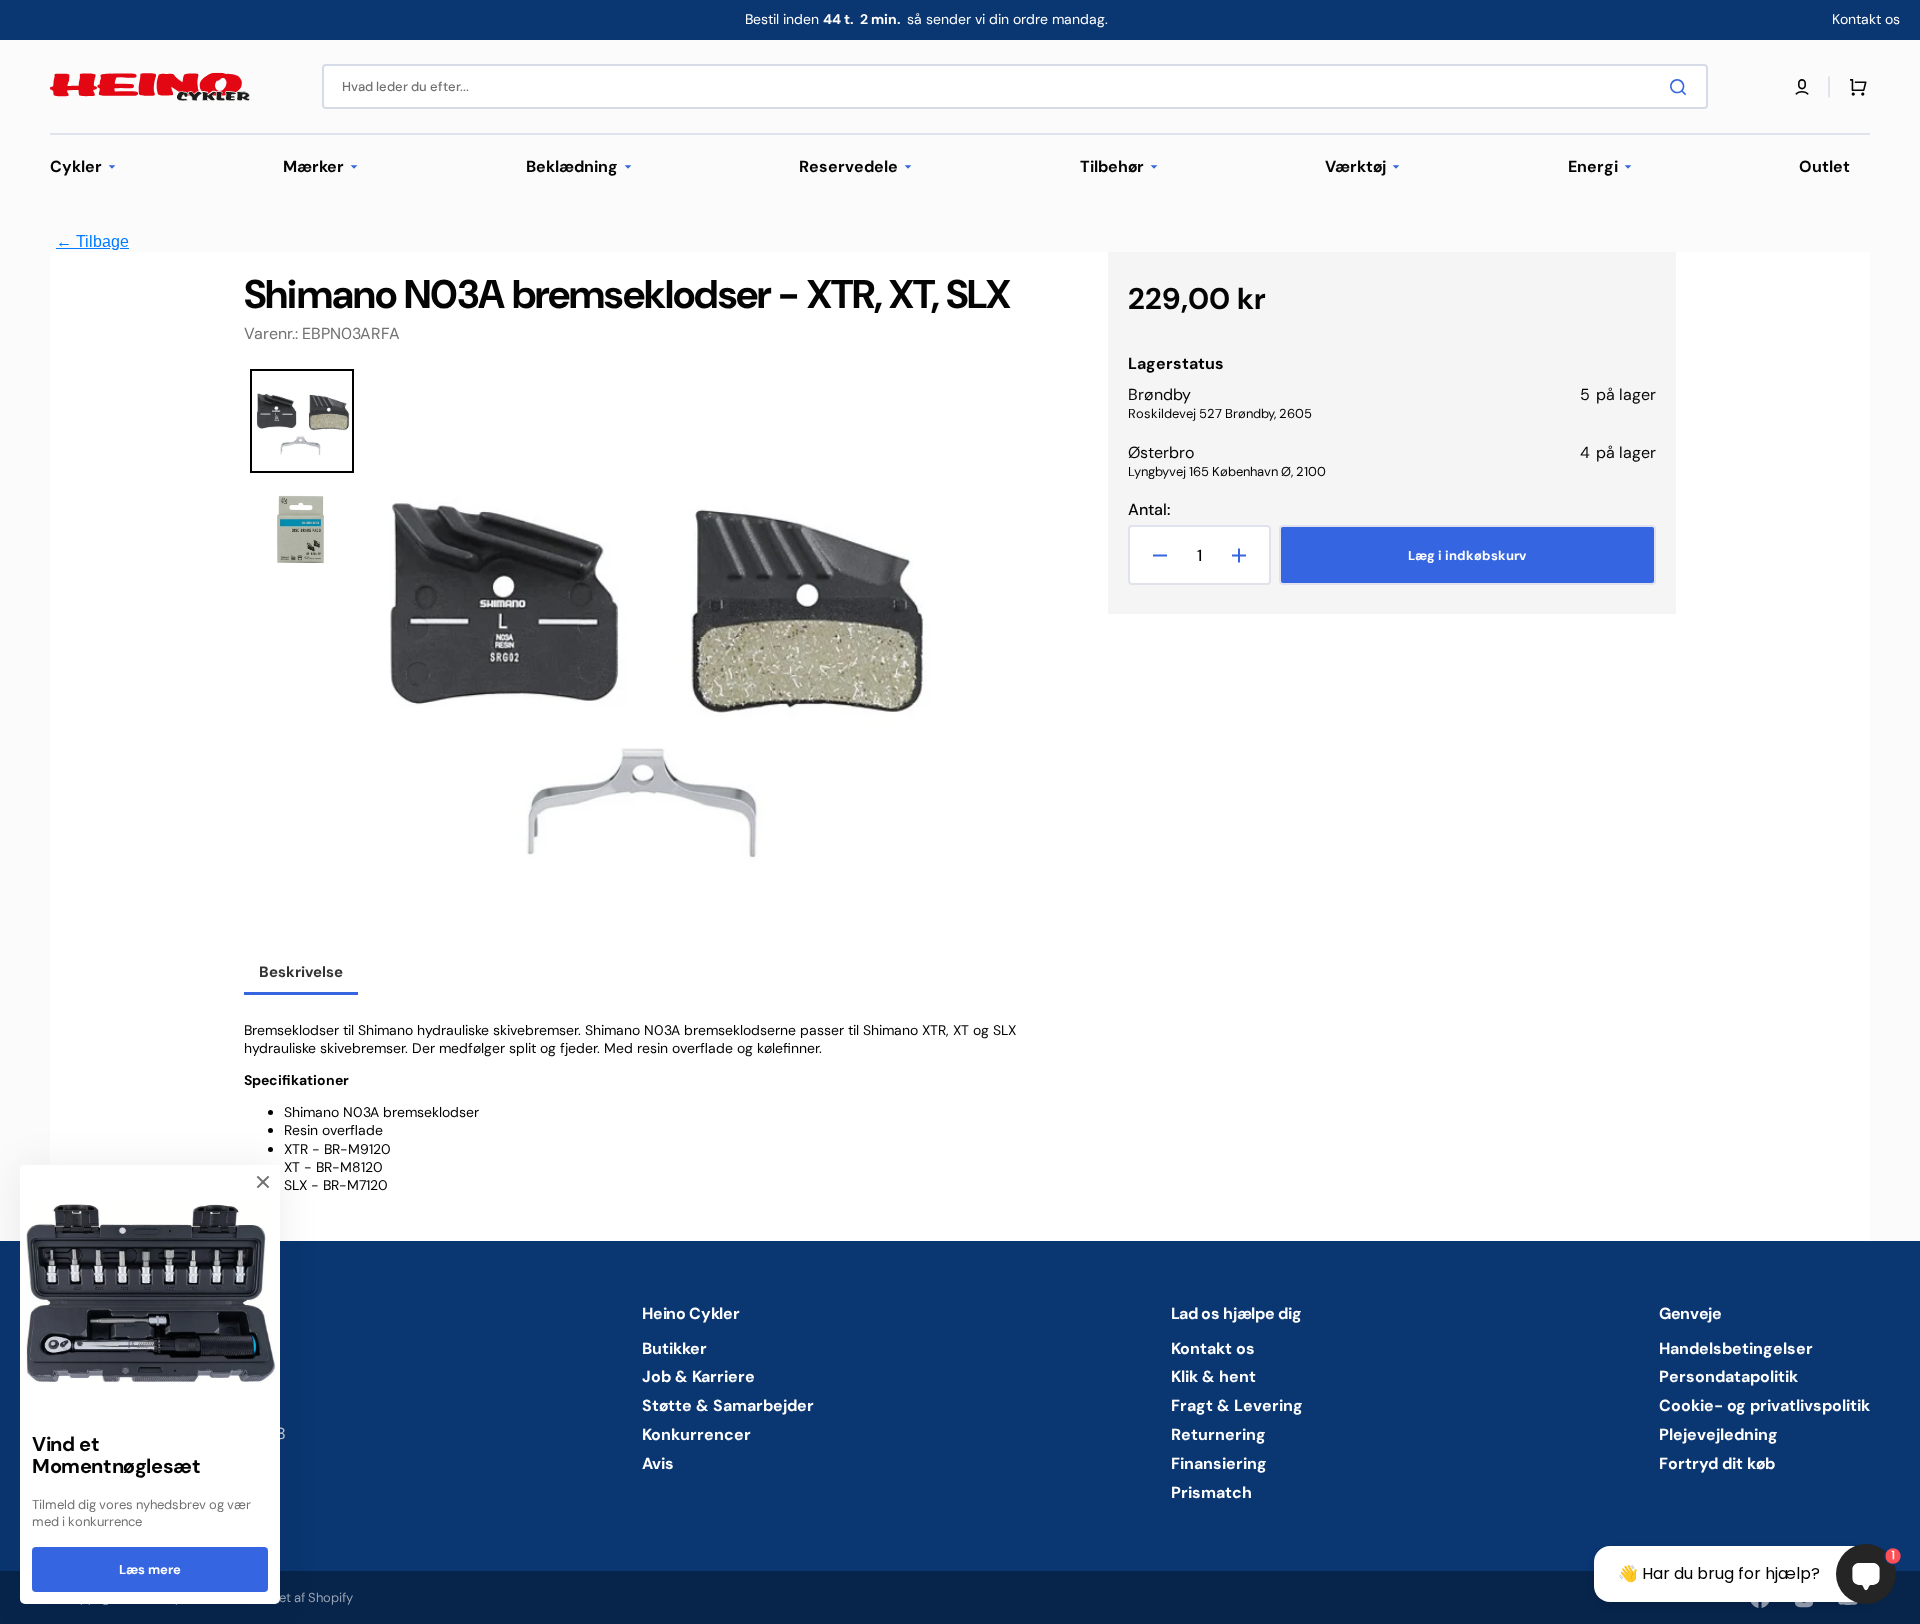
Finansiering (1219, 1463)
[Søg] (1682, 87)
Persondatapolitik (1728, 1376)
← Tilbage (92, 241)
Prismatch (1211, 1492)
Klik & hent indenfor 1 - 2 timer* (926, 19)
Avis (658, 1463)
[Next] (915, 661)
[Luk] (263, 1182)
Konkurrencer (696, 1434)
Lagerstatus (1176, 364)
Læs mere (150, 1569)
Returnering (1218, 1434)
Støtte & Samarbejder (728, 1405)
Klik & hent (1213, 1376)
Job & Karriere (698, 1376)
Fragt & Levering (1237, 1405)
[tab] (301, 974)
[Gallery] (594, 661)
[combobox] (1015, 86)
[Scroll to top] (26, 1598)
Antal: (1149, 510)
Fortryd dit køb (1717, 1463)
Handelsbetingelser (1736, 1349)
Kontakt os (1213, 1349)
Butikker (674, 1349)
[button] (1802, 87)
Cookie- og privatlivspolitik (1764, 1405)
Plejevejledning (1718, 1434)
